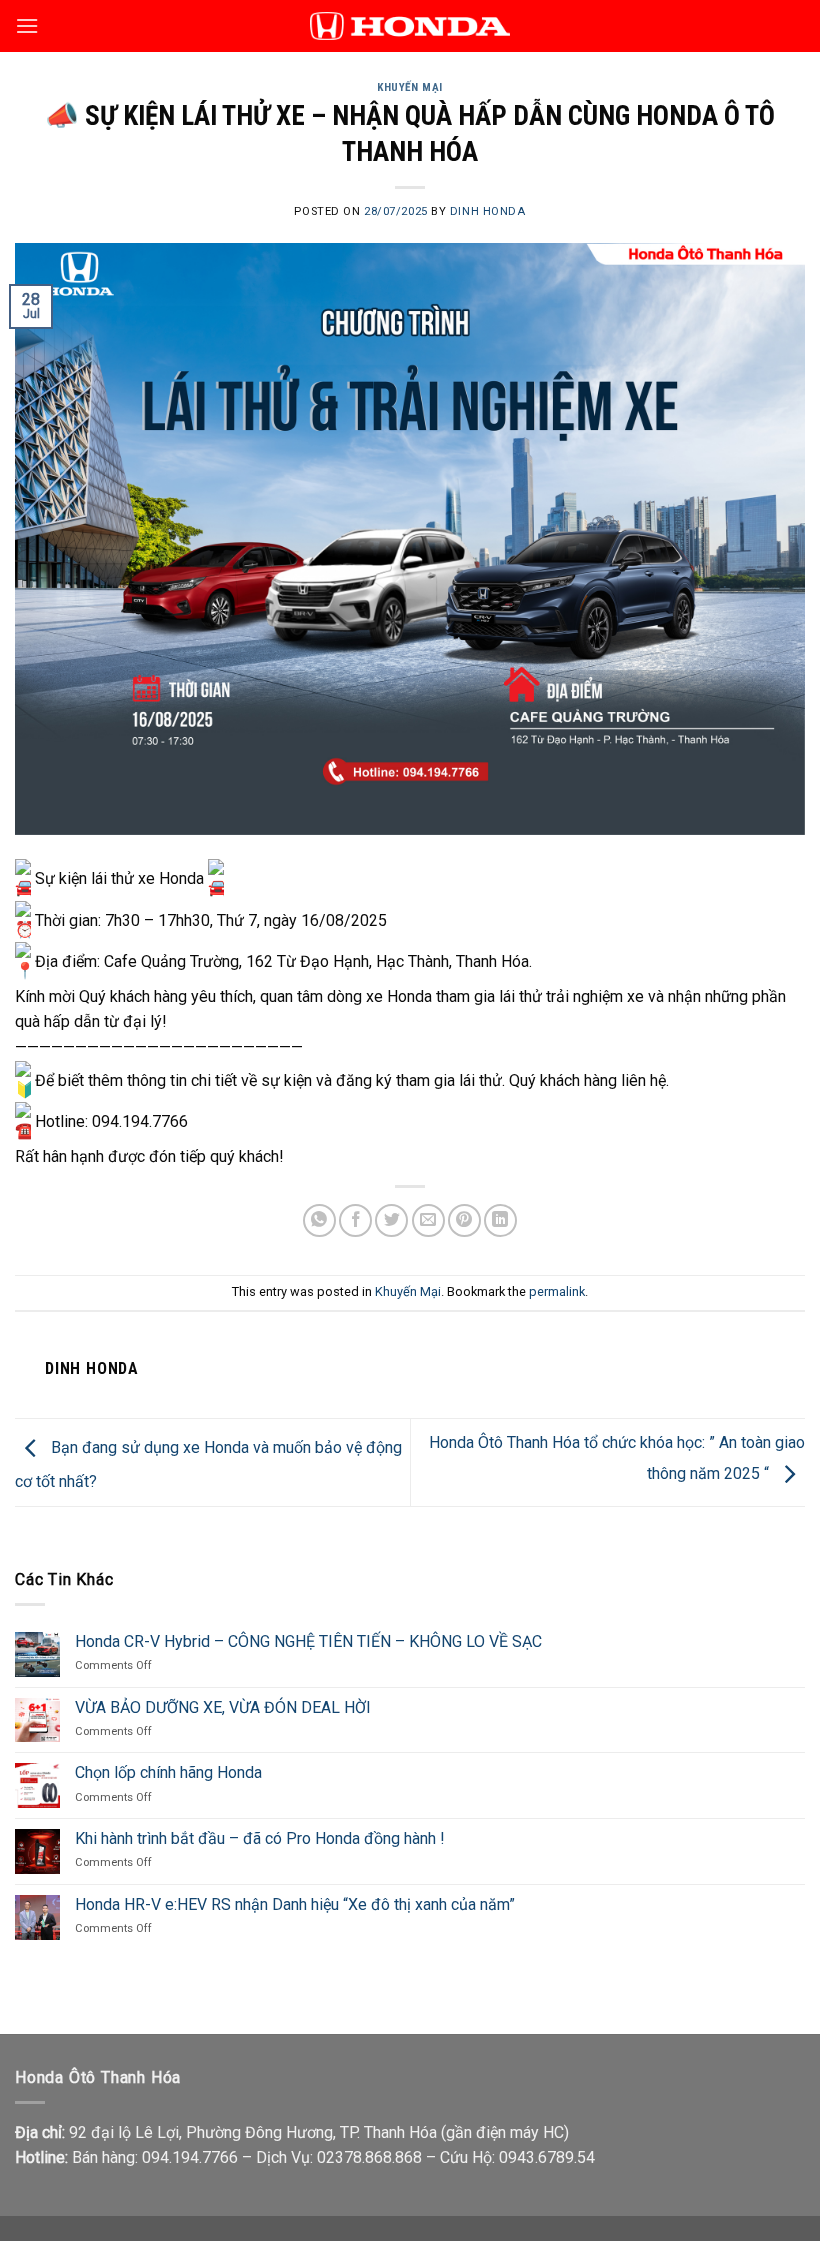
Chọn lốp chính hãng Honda (168, 1772)
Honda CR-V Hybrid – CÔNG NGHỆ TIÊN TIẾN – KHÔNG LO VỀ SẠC (308, 1641)
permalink (557, 1291)
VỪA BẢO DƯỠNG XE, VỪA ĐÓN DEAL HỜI (223, 1707)
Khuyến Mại (410, 87)
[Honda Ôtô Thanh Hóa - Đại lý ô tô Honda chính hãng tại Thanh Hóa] (410, 25)
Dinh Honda (488, 211)
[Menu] (27, 25)
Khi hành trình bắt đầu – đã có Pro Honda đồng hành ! (260, 1838)
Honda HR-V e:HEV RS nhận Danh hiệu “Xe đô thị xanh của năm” (295, 1904)
